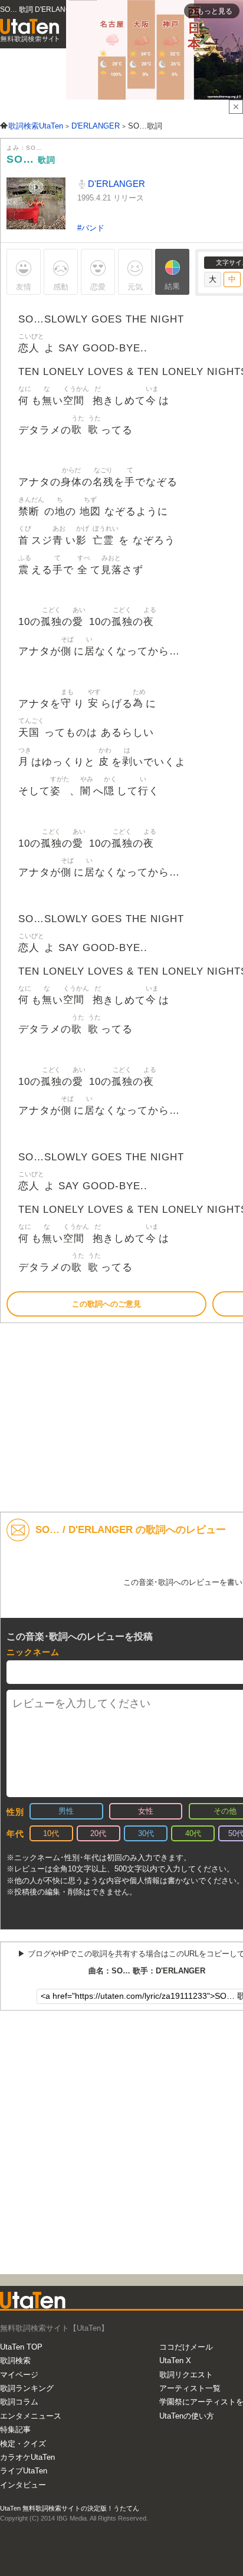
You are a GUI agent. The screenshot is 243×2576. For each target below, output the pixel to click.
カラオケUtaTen (27, 2457)
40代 (193, 1833)
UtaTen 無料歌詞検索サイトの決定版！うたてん (70, 2508)
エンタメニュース (31, 2416)
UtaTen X (175, 2360)
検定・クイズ (23, 2444)
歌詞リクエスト (186, 2375)
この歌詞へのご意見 (106, 1304)
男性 (66, 1811)
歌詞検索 (15, 2360)
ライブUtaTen (24, 2471)
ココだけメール (186, 2347)
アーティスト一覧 (190, 2388)
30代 (146, 1833)
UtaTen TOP (21, 2347)
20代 (98, 1833)
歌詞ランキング (27, 2388)
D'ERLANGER (115, 184)
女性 (146, 1811)
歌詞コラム (19, 2402)
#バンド (91, 228)
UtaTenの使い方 (187, 2416)
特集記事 (15, 2429)
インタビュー (23, 2485)
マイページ (19, 2375)
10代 (51, 1833)
